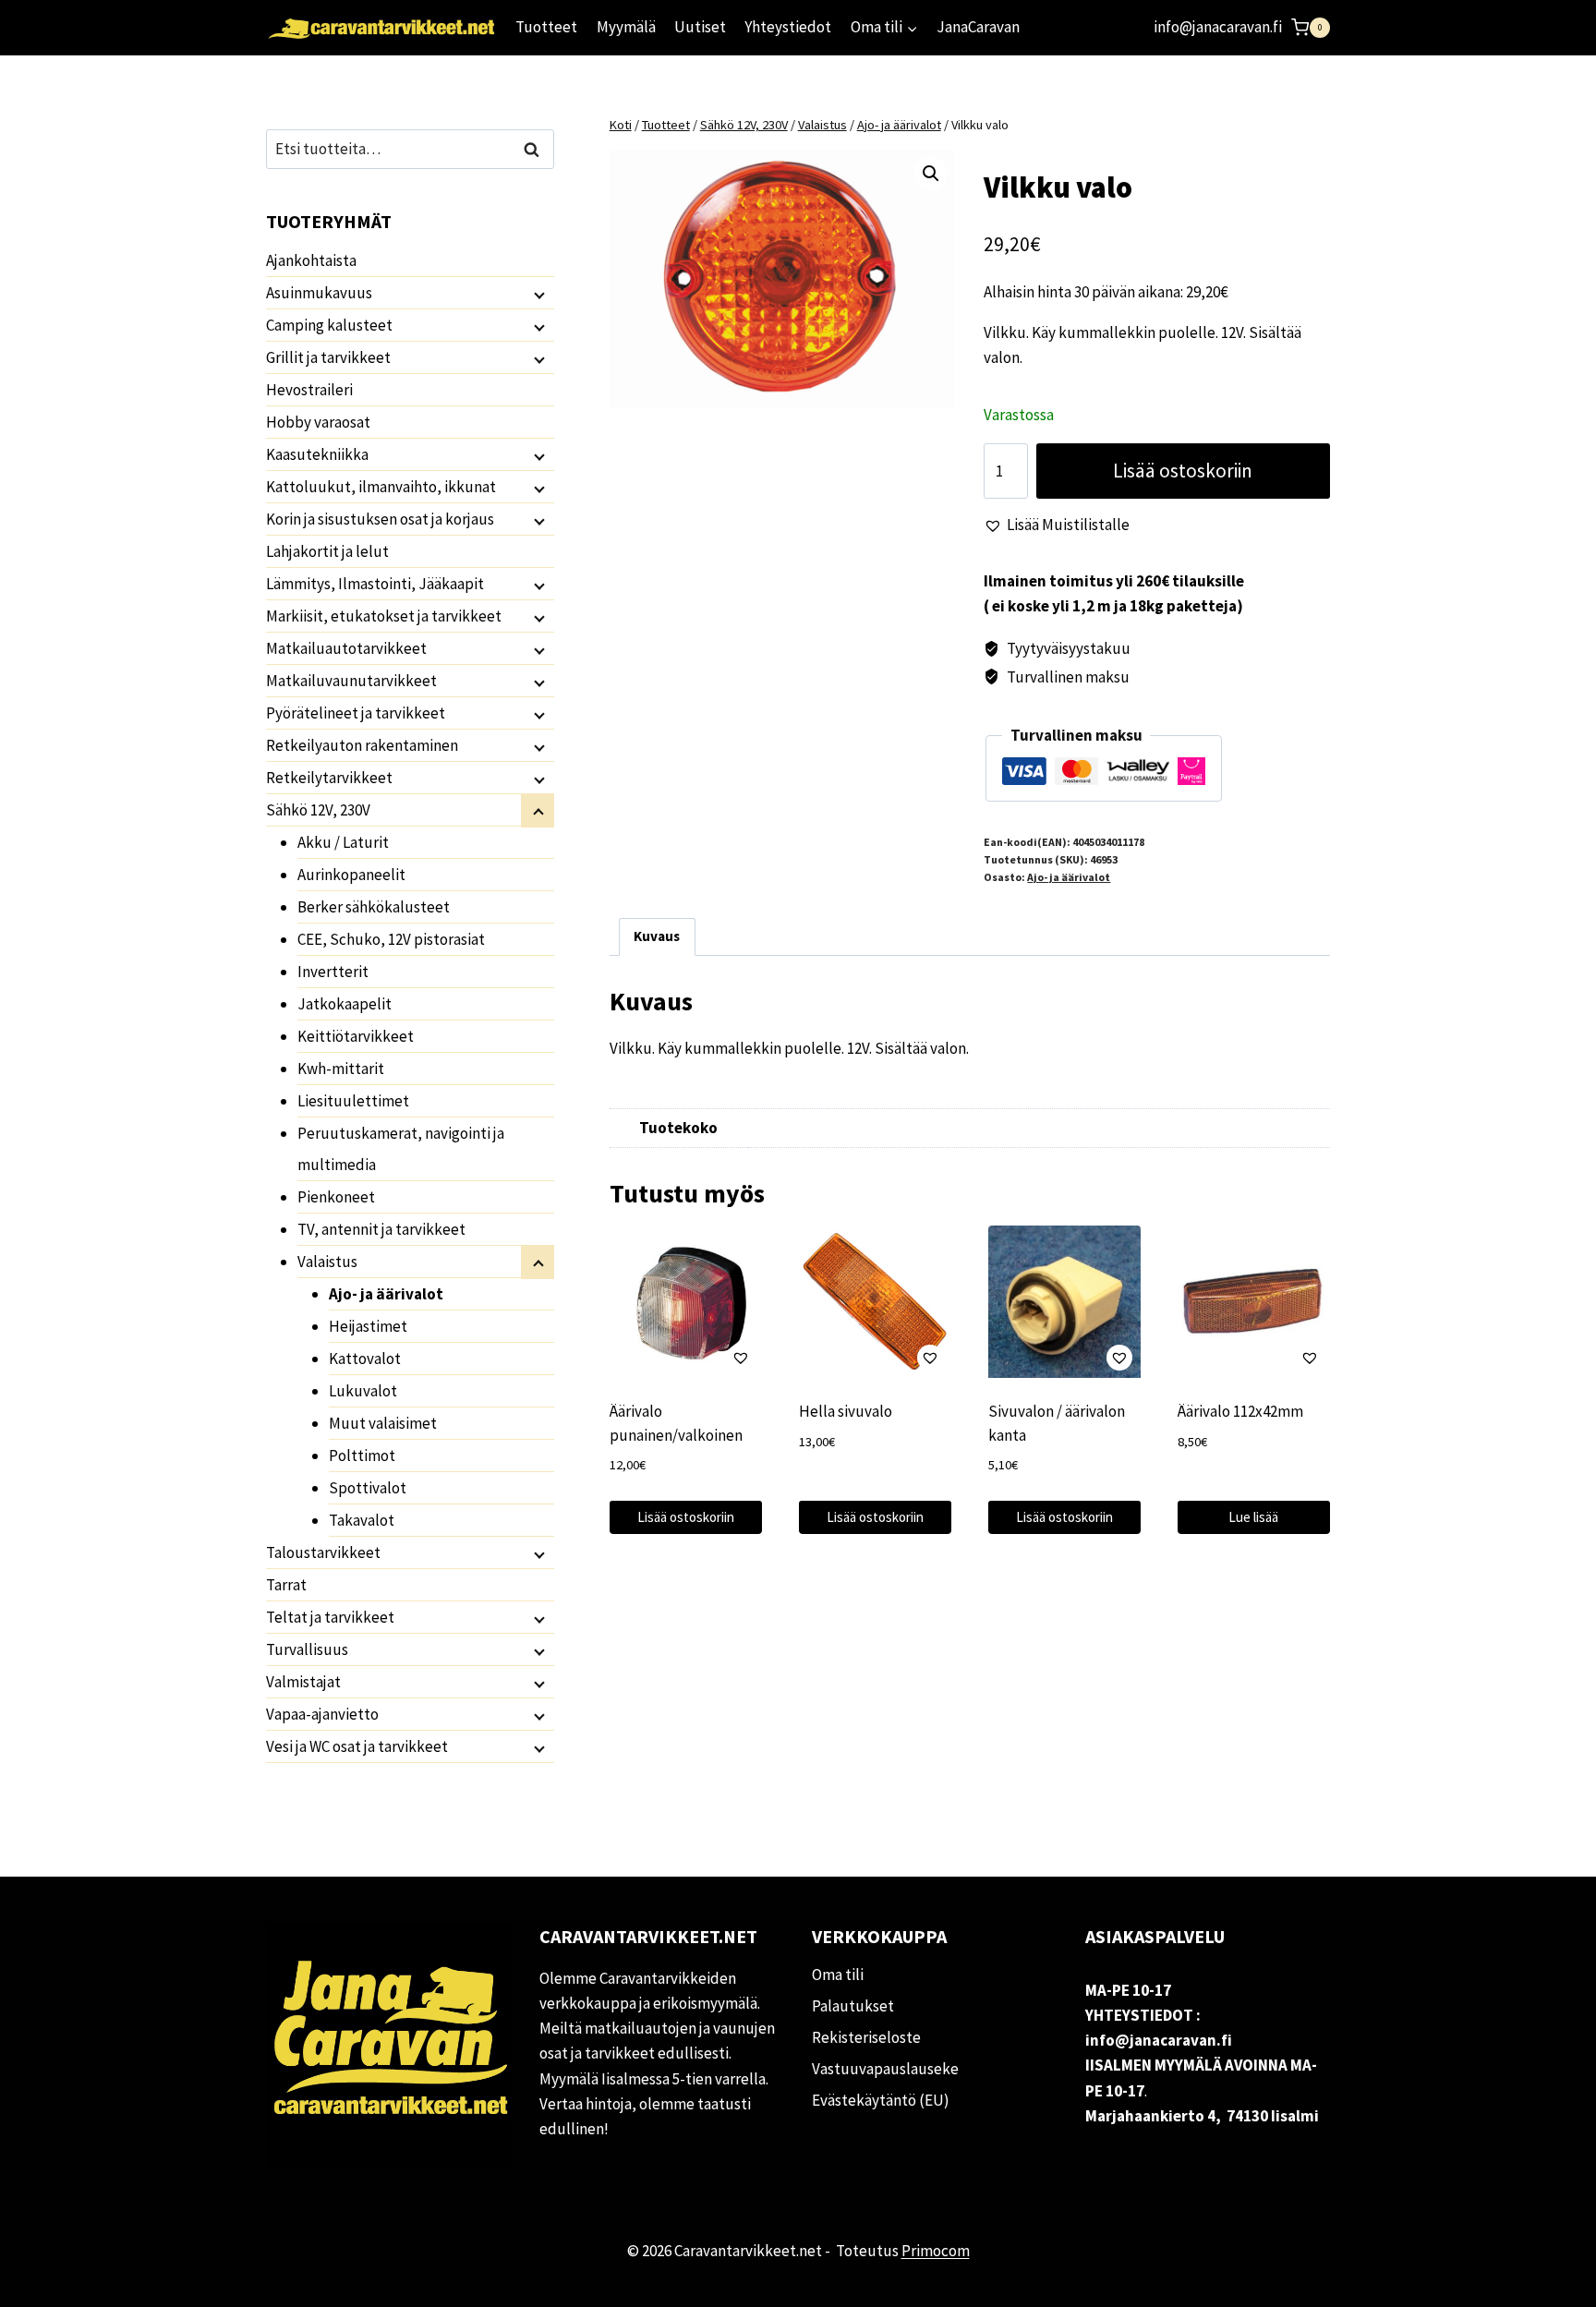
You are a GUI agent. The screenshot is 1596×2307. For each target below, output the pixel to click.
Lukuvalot (363, 1391)
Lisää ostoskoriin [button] (686, 1517)
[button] (931, 174)
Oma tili (838, 1975)
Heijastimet (368, 1326)
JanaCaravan (978, 27)
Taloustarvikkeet (323, 1552)
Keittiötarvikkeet (356, 1036)
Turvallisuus (307, 1649)
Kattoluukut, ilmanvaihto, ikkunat (381, 487)
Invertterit (333, 972)
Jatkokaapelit (345, 1004)
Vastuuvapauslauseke (885, 2069)
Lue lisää (1253, 1517)
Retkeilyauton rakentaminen (362, 745)
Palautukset (853, 2006)
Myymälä (626, 27)
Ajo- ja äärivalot (1069, 877)
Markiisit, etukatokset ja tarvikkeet (384, 616)
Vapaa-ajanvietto (322, 1714)
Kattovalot (365, 1359)
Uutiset (700, 27)
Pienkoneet (336, 1197)
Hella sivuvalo (846, 1411)
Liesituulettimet (353, 1101)
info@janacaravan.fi (1218, 27)
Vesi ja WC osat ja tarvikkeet (357, 1746)
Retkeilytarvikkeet (329, 778)
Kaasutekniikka (317, 454)
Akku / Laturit (343, 842)
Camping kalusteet (329, 325)
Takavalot (362, 1520)
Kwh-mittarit (341, 1069)
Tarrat (286, 1585)
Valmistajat (303, 1682)
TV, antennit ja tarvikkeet (381, 1229)
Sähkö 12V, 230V (318, 810)
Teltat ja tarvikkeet (330, 1617)
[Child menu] (538, 294)
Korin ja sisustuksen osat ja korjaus (380, 519)
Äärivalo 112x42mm (1240, 1411)
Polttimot (362, 1455)
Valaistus (327, 1262)
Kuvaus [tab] (657, 936)
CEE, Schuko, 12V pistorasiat (391, 939)
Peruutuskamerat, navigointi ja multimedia (401, 1149)
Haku (537, 149)
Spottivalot (368, 1488)
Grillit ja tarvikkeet (328, 357)
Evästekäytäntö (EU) (881, 2100)
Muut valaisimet (383, 1423)
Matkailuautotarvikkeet (346, 648)
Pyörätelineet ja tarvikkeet (356, 713)
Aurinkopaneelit (351, 875)
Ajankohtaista (311, 260)
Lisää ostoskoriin (1183, 471)
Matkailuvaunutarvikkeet (351, 681)
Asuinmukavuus (319, 293)
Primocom (936, 2251)
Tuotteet (546, 27)
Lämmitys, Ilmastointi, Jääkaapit (375, 584)
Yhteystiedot (788, 27)
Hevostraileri (309, 390)
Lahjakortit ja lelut (327, 551)
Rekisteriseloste (866, 2037)
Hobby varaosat (318, 422)
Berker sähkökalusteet (374, 907)
